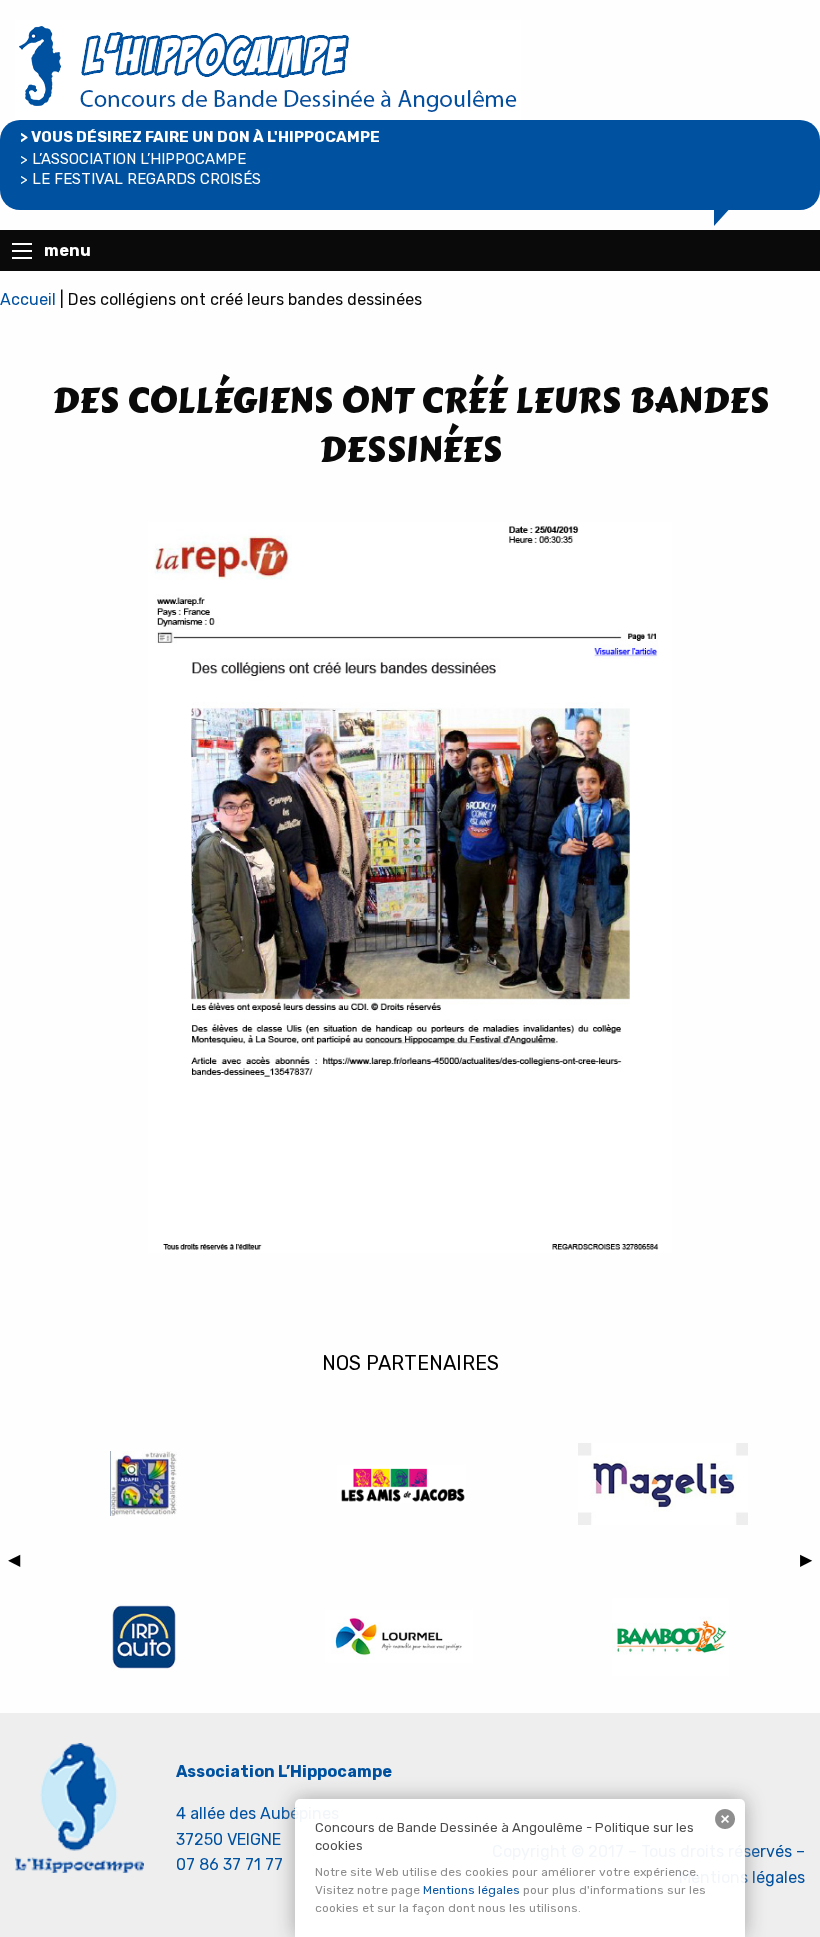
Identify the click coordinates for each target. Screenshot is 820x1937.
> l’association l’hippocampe (133, 159)
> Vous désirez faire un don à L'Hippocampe (200, 137)
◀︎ (18, 1563)
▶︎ (810, 1563)
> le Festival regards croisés (140, 179)
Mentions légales (471, 1890)
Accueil (28, 299)
